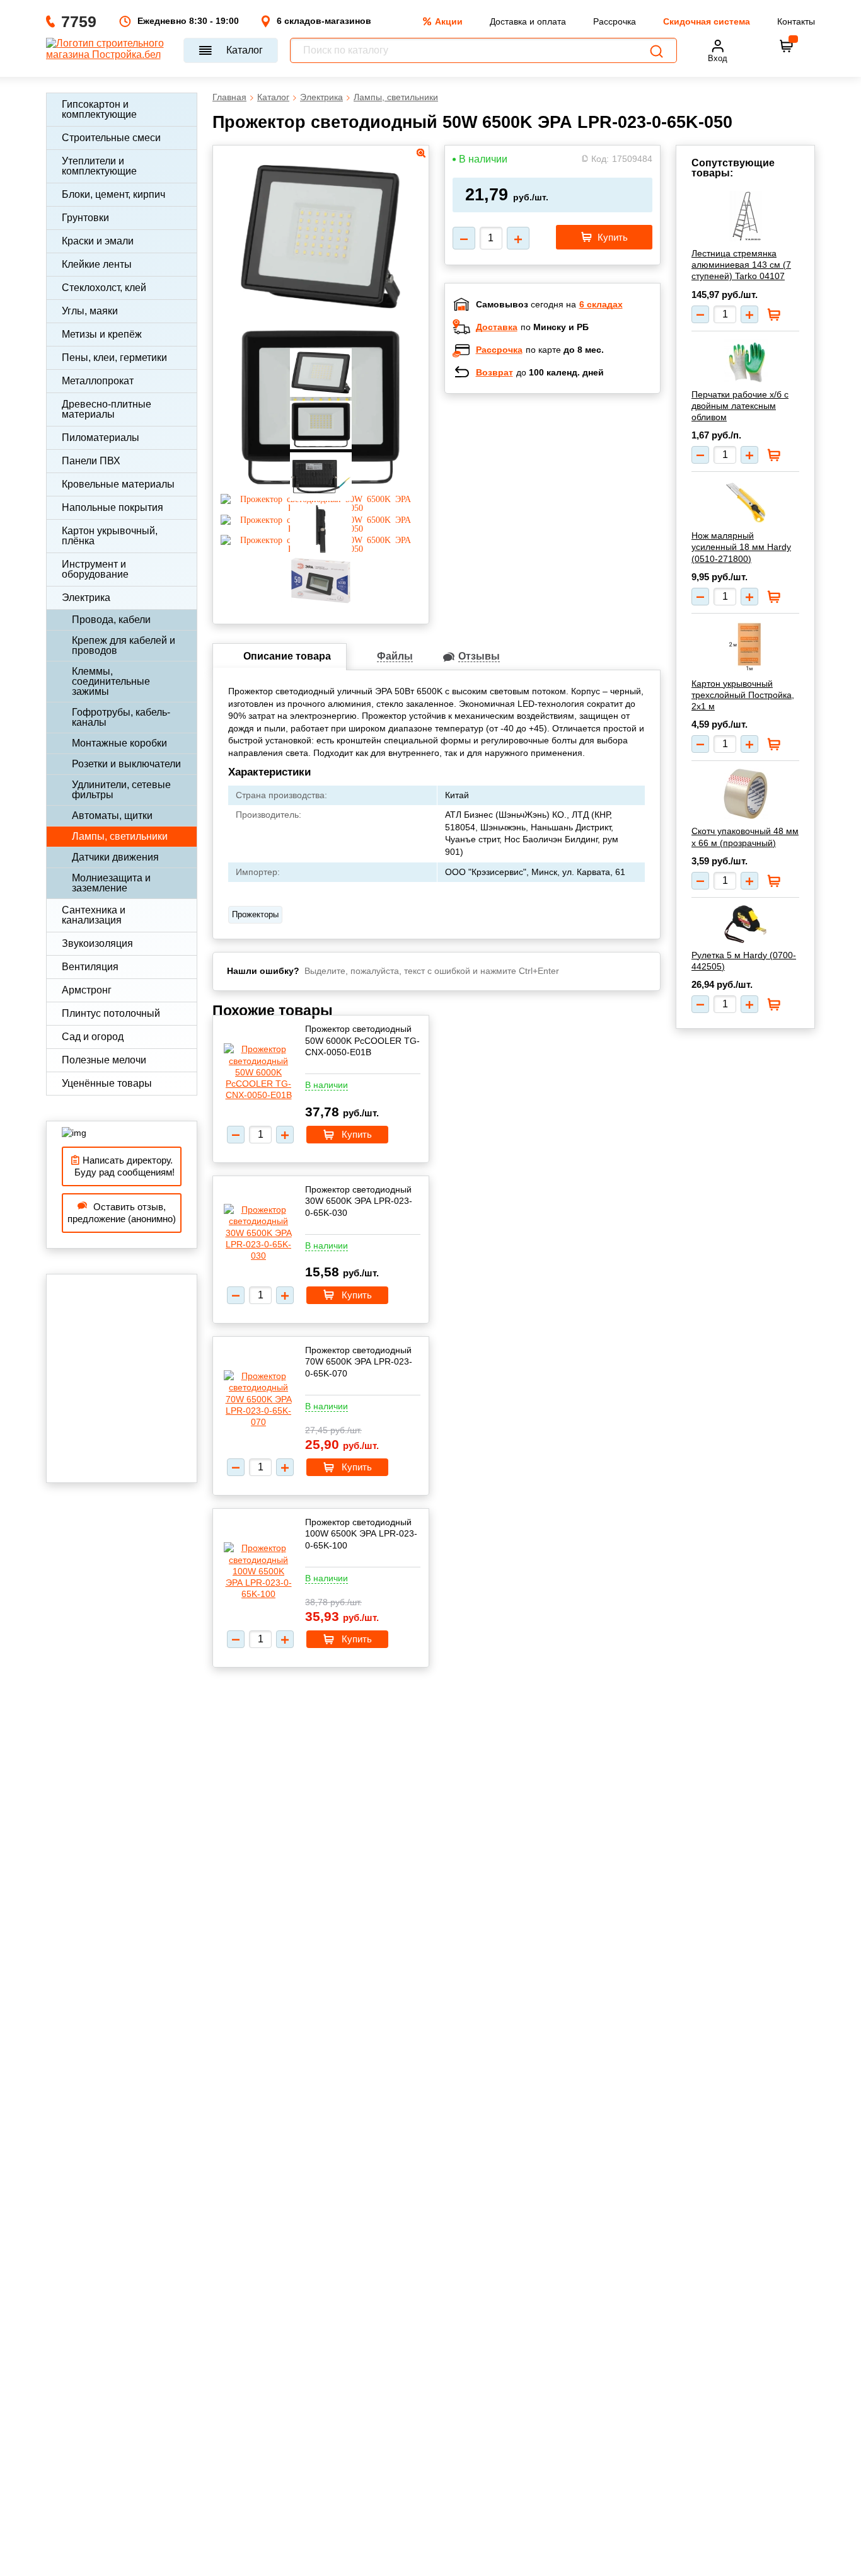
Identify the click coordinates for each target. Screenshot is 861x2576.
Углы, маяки (90, 311)
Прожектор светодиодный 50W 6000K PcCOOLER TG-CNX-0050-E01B (362, 1040)
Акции (449, 21)
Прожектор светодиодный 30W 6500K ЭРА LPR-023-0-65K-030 (359, 1201)
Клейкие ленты (97, 264)
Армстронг (87, 990)
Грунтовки (85, 218)
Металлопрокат (98, 381)
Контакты (796, 21)
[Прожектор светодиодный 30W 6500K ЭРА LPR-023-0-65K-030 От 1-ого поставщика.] (258, 1233)
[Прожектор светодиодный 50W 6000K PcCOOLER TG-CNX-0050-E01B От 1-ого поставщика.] (258, 1072)
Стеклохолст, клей (104, 288)
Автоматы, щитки (112, 816)
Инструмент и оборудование (95, 569)
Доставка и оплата (528, 21)
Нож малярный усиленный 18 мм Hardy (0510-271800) (741, 547)
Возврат (494, 372)
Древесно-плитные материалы (107, 409)
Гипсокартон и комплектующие (99, 109)
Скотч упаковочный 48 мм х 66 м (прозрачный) (745, 837)
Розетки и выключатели (126, 764)
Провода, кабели (111, 620)
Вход (718, 58)
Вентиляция (90, 967)
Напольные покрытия (113, 507)
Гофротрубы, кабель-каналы (121, 717)
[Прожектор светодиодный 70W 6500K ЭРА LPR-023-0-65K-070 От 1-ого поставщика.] (258, 1399)
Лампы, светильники (120, 836)
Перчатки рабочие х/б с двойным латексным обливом (740, 406)
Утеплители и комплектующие (99, 166)
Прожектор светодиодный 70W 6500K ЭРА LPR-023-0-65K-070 (359, 1361)
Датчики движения (115, 857)
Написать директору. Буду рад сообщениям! (122, 1166)
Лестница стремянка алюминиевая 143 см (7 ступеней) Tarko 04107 (741, 265)
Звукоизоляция (97, 943)
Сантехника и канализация (94, 915)
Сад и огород (93, 1037)
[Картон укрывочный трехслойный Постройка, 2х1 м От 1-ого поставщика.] (745, 646)
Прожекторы (255, 914)
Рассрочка (615, 21)
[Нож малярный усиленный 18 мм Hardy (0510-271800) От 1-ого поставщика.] (745, 501)
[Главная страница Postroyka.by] (109, 50)
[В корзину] (787, 46)
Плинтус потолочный (111, 1013)
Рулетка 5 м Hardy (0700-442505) (744, 961)
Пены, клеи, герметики (114, 358)
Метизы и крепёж (102, 334)
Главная (229, 97)
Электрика (86, 598)
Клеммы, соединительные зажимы (111, 681)
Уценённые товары (107, 1083)
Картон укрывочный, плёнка (110, 536)
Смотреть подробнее (565, 485)
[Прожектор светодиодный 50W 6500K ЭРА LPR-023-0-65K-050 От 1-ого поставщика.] (321, 316)
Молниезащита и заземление (111, 883)
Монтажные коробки (119, 743)
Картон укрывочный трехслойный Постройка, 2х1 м (743, 695)
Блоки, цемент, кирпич (113, 194)
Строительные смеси (111, 138)
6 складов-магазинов (324, 21)
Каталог (245, 50)
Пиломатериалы (101, 438)
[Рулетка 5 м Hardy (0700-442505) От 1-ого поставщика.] (745, 924)
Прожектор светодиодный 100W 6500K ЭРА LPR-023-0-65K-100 (361, 1533)
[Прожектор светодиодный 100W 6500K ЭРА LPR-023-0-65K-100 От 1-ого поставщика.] (258, 1571)
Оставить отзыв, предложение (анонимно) (122, 1213)
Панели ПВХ (91, 461)
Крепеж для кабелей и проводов (124, 645)
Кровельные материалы (118, 484)
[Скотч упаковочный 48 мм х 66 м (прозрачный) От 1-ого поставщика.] (745, 794)
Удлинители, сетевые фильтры (121, 790)
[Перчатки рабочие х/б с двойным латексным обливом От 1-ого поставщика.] (745, 361)
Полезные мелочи (104, 1060)
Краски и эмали (98, 241)
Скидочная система (707, 21)
